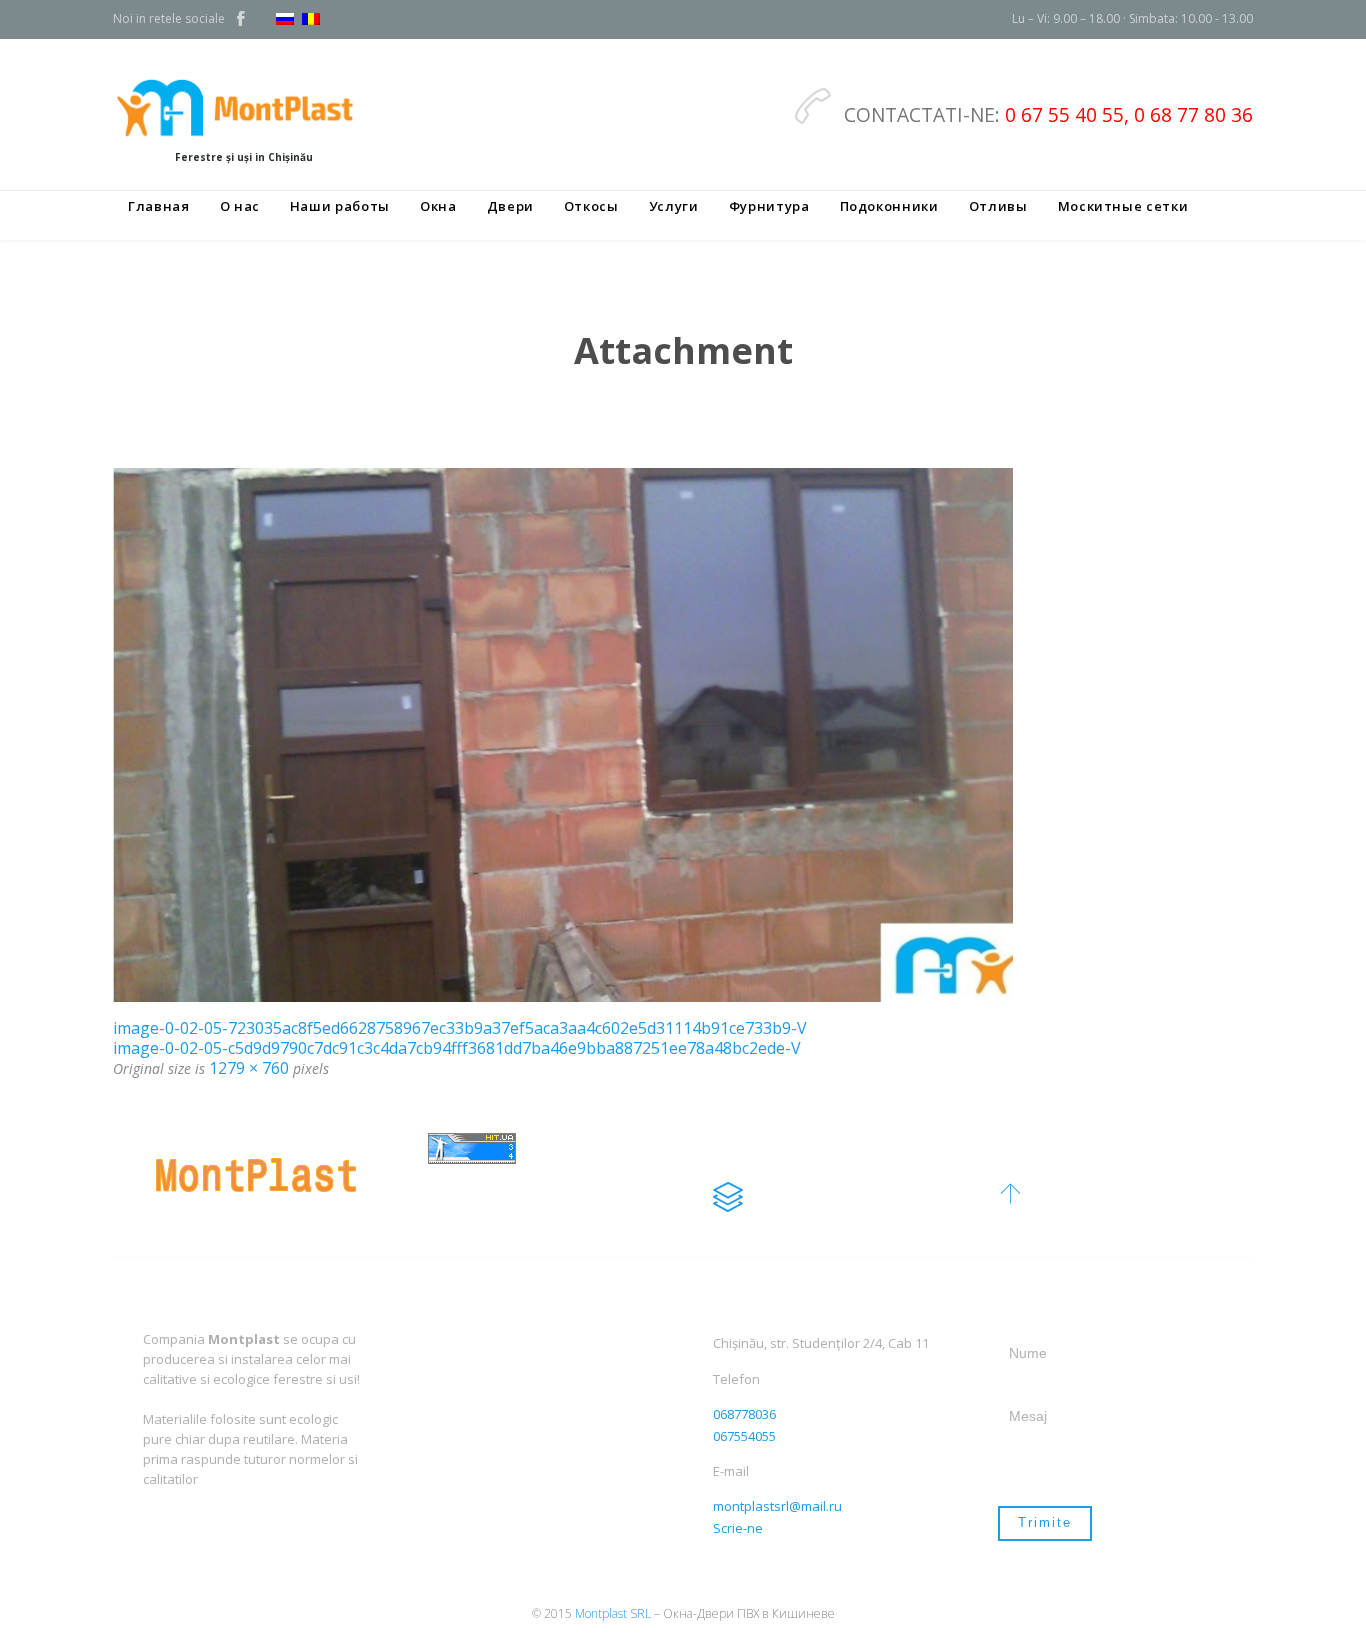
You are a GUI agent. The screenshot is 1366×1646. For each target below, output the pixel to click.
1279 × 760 (249, 1068)
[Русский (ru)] (285, 20)
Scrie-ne (738, 1528)
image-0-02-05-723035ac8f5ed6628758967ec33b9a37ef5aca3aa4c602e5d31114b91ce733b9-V (460, 1028)
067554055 (744, 1436)
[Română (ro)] (311, 20)
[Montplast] (243, 106)
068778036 (744, 1414)
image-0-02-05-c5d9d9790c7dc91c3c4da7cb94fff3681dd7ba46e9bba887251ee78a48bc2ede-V (457, 1048)
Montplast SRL (613, 1613)
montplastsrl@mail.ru (777, 1506)
